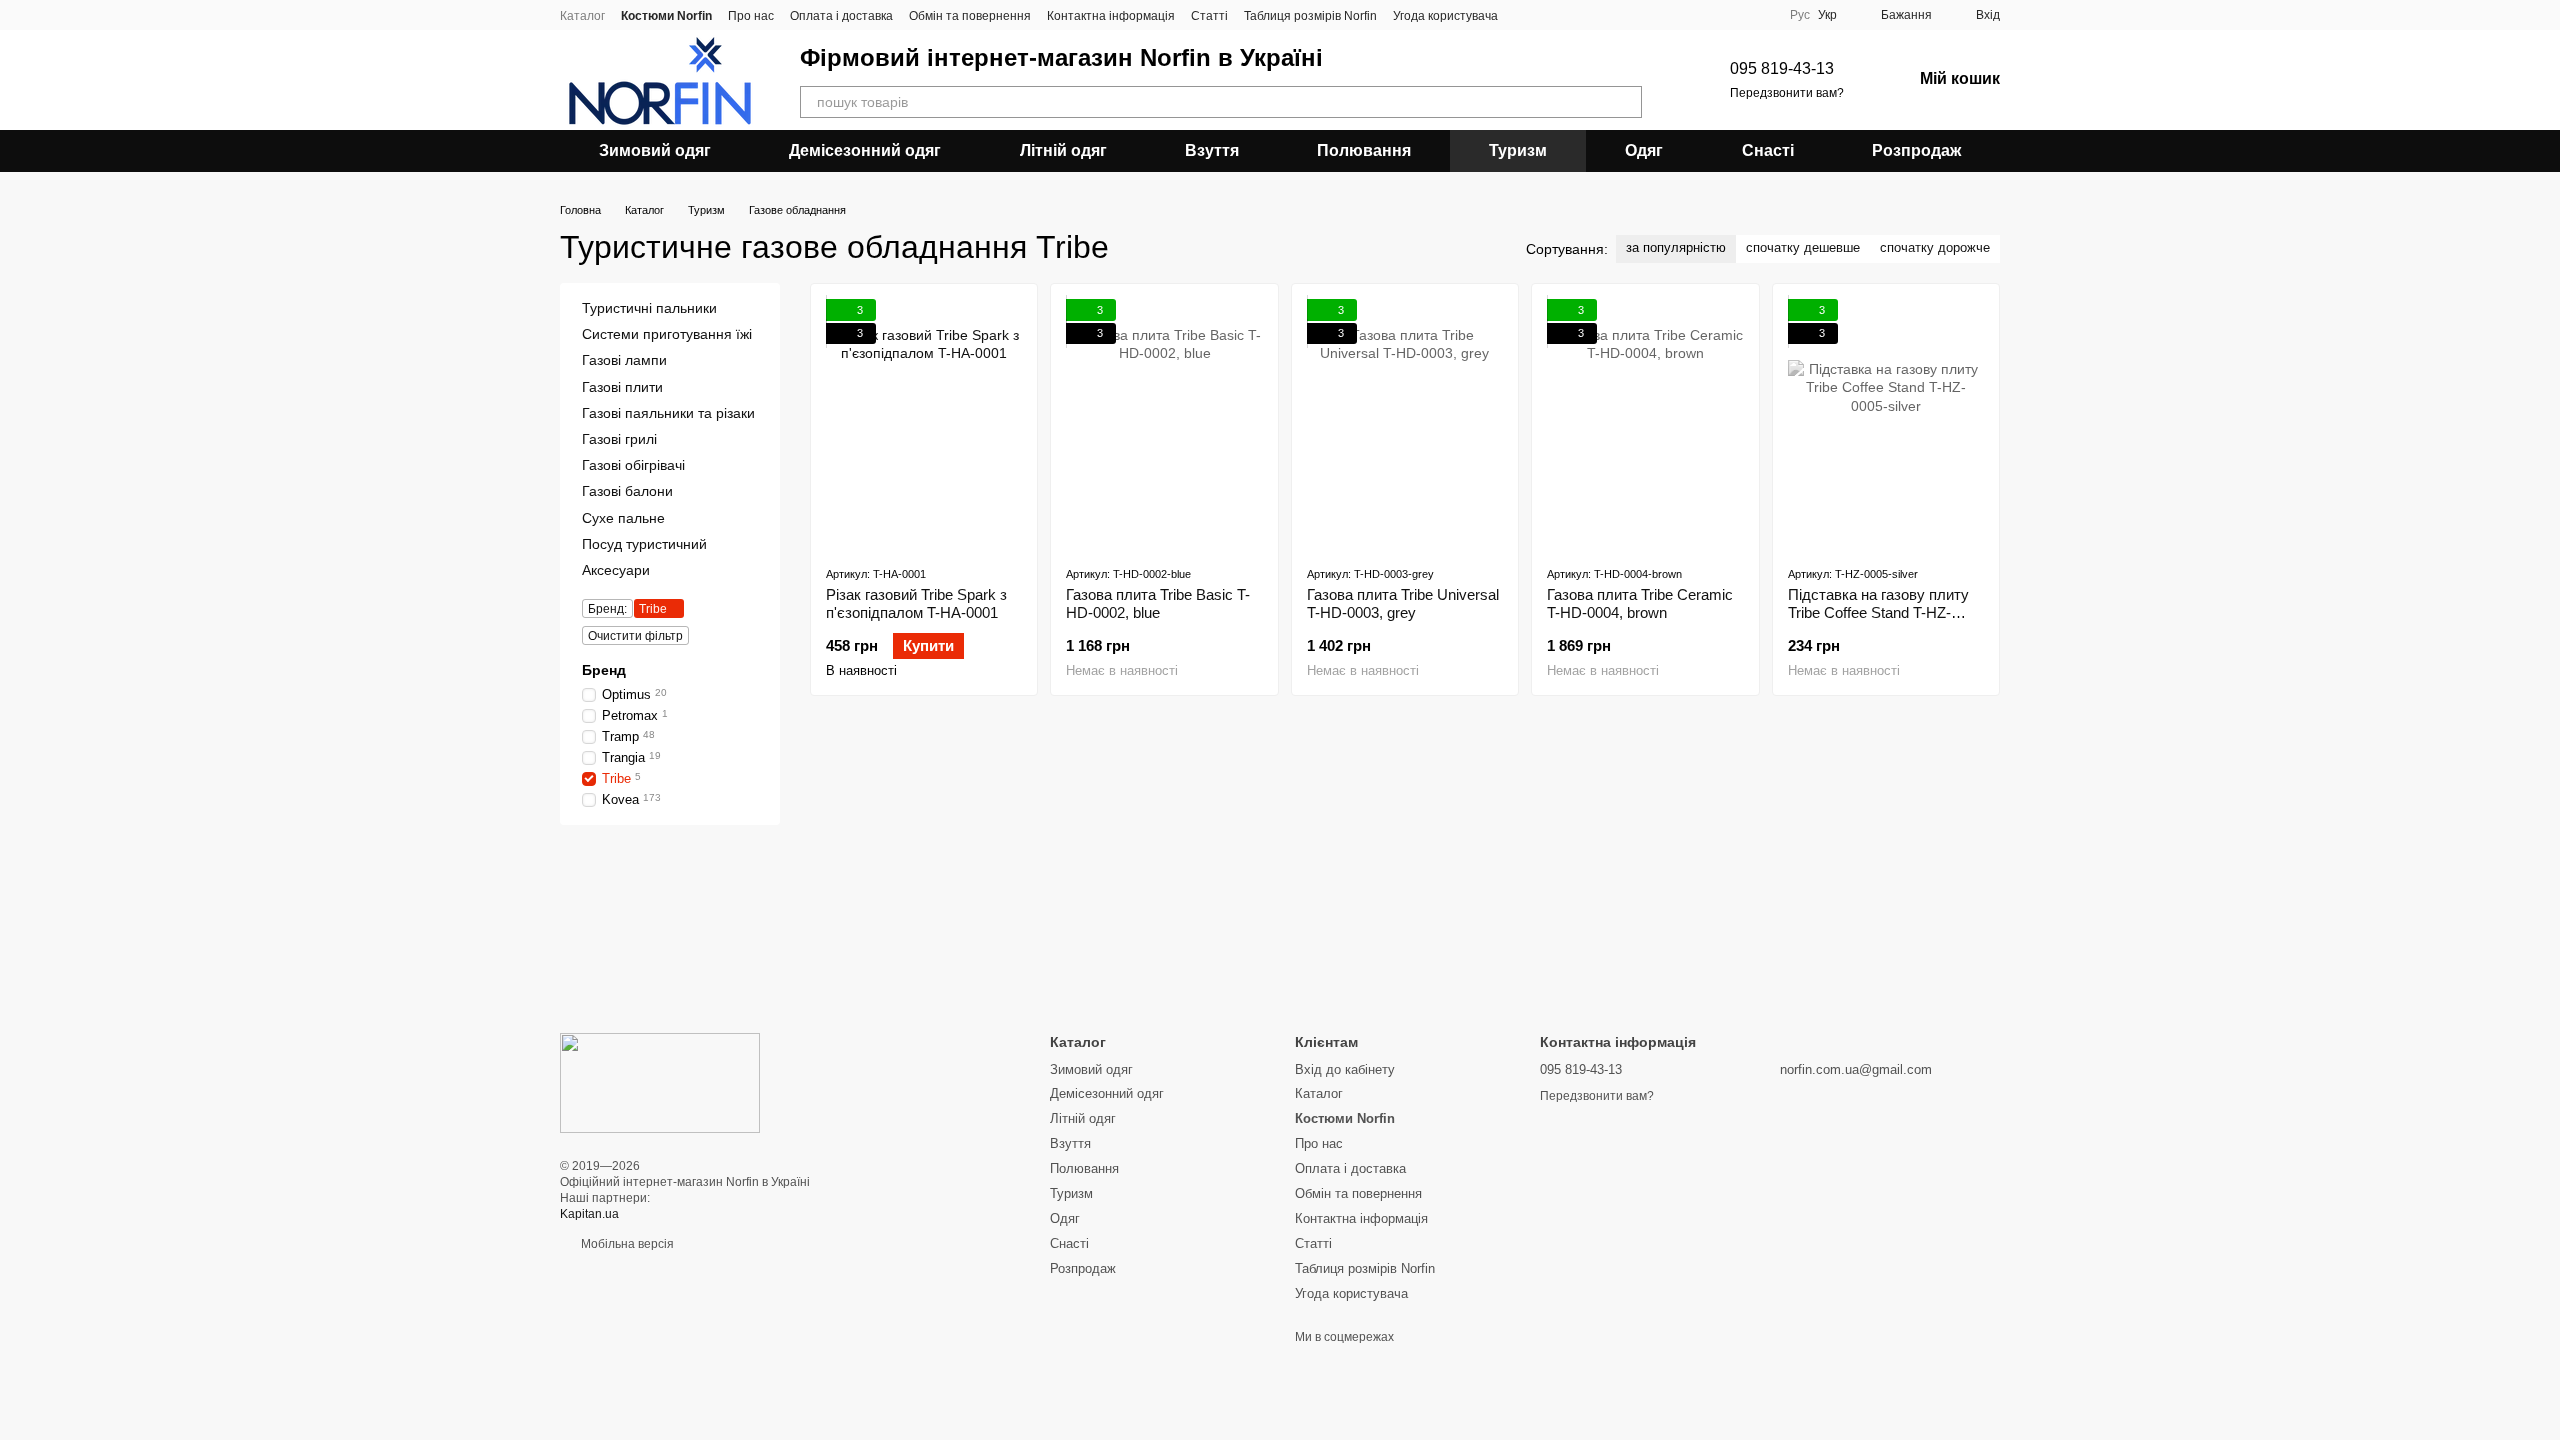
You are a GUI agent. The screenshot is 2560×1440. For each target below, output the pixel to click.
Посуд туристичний (644, 544)
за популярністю (1676, 247)
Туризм (1518, 150)
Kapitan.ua (589, 1214)
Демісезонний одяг (865, 150)
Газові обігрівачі (633, 465)
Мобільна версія (626, 1244)
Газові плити (622, 387)
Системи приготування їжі (667, 334)
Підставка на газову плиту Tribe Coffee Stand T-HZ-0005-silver (1878, 612)
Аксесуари (616, 570)
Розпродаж (1916, 150)
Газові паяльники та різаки (668, 413)
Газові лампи (624, 361)
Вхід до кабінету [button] (1345, 1069)
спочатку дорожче (1935, 247)
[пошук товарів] (1626, 102)
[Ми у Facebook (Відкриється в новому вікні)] (1526, 15)
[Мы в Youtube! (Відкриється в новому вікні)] (1550, 15)
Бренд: (607, 609)
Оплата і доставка (841, 16)
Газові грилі (619, 439)
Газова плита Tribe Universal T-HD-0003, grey (1403, 603)
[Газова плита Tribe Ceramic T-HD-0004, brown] (1645, 424)
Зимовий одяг (655, 150)
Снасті (1768, 150)
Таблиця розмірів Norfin (1310, 16)
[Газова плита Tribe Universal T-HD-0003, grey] (1405, 424)
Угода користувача (1445, 16)
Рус (1800, 15)
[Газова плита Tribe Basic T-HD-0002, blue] (1164, 424)
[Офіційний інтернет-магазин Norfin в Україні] (660, 1082)
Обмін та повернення (970, 16)
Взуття (1212, 150)
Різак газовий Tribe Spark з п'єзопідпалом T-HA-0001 (916, 603)
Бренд (604, 670)
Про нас (751, 16)
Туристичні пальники (649, 308)
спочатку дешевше (1803, 247)
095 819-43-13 (1782, 68)
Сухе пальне (623, 518)
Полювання (1364, 150)
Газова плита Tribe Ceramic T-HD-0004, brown (1640, 603)
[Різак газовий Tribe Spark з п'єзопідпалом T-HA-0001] (924, 424)
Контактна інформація (1111, 16)
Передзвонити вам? (1787, 93)
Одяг (1644, 150)
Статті (1209, 16)
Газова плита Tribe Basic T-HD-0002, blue (1158, 603)
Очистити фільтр (635, 636)
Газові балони (627, 491)
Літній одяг (1063, 150)
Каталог (582, 16)
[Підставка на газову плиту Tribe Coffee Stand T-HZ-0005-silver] (1886, 424)
